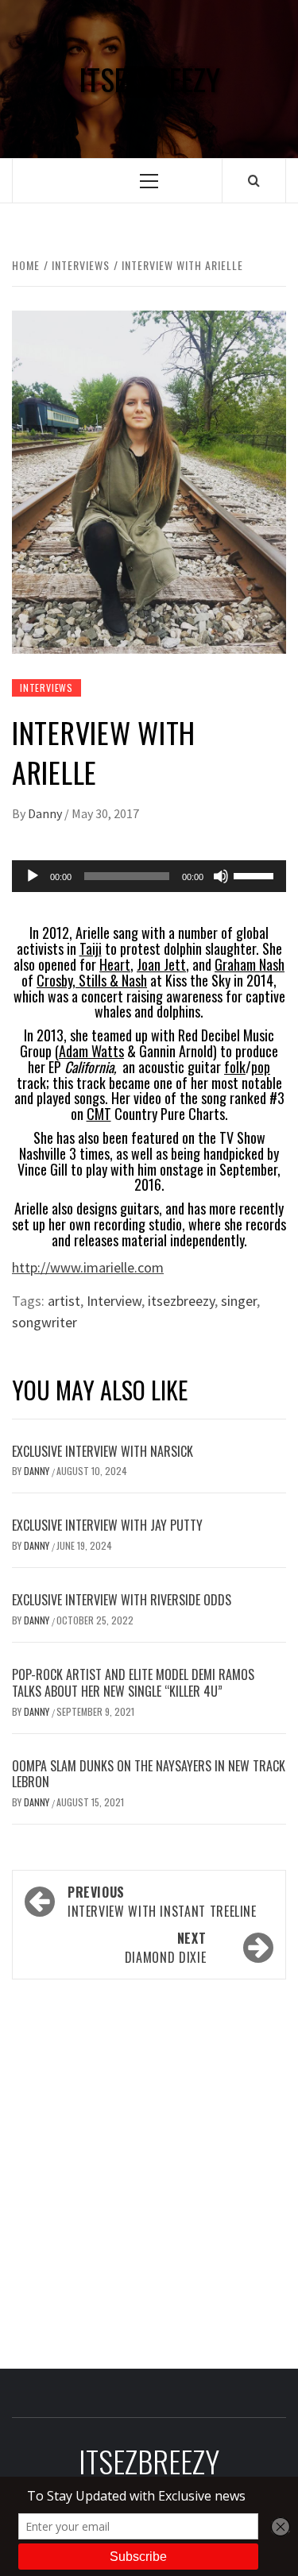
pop (261, 1067)
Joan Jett (161, 964)
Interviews (46, 687)
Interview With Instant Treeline (162, 1902)
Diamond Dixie (165, 1948)
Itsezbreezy (149, 79)
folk (235, 1067)
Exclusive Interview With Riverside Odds (122, 1600)
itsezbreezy (181, 1301)
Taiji (91, 948)
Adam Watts (91, 1051)
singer (239, 1301)
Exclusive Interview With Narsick (103, 1451)
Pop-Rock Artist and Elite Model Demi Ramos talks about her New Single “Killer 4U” (133, 1683)
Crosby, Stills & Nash (92, 980)
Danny (46, 813)
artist (64, 1301)
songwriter (45, 1322)
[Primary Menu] (149, 181)
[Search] (254, 180)
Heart (115, 964)
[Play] (33, 876)
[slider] (256, 875)
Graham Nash (250, 964)
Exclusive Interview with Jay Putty (107, 1525)
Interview (114, 1301)
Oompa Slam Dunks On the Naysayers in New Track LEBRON (149, 1774)
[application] (149, 876)
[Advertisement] (149, 2169)
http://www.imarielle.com (88, 1267)
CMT (99, 1114)
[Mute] (221, 876)
